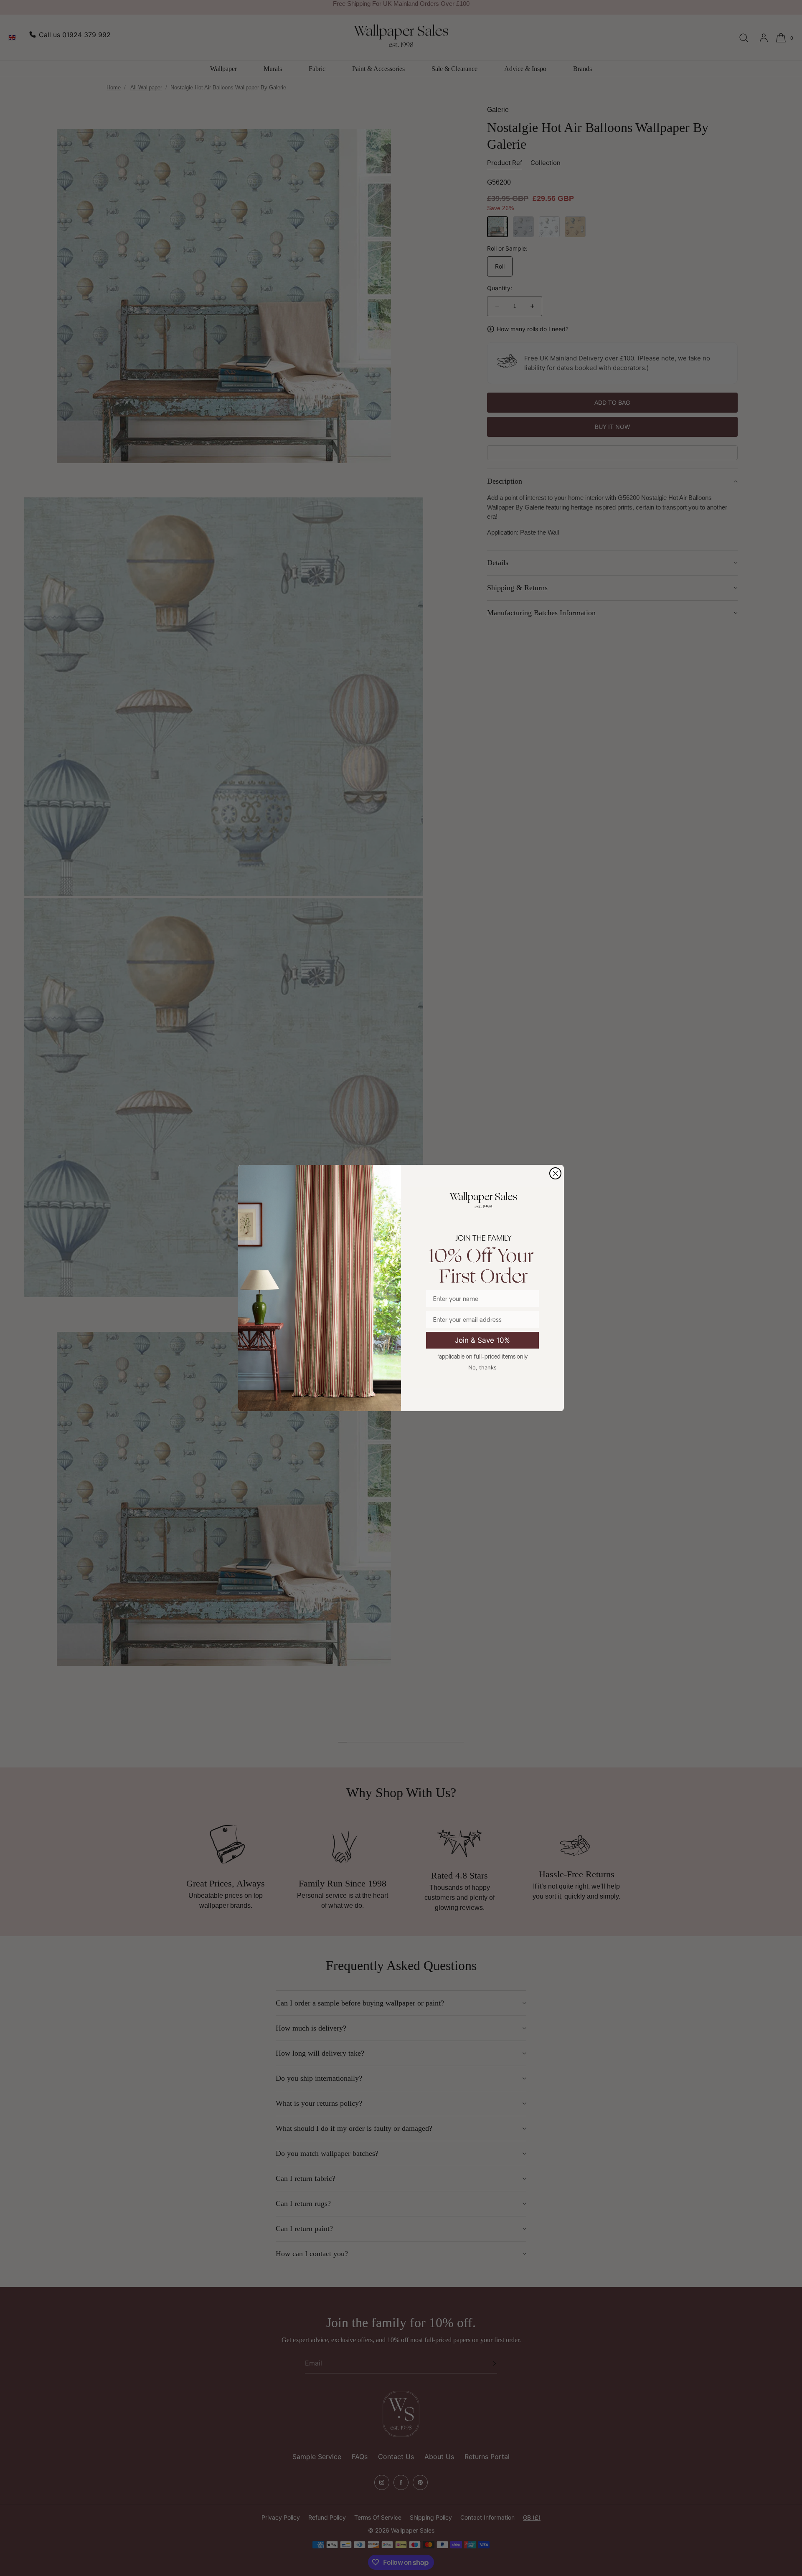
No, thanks (482, 1367)
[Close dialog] (555, 1173)
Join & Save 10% (482, 1340)
